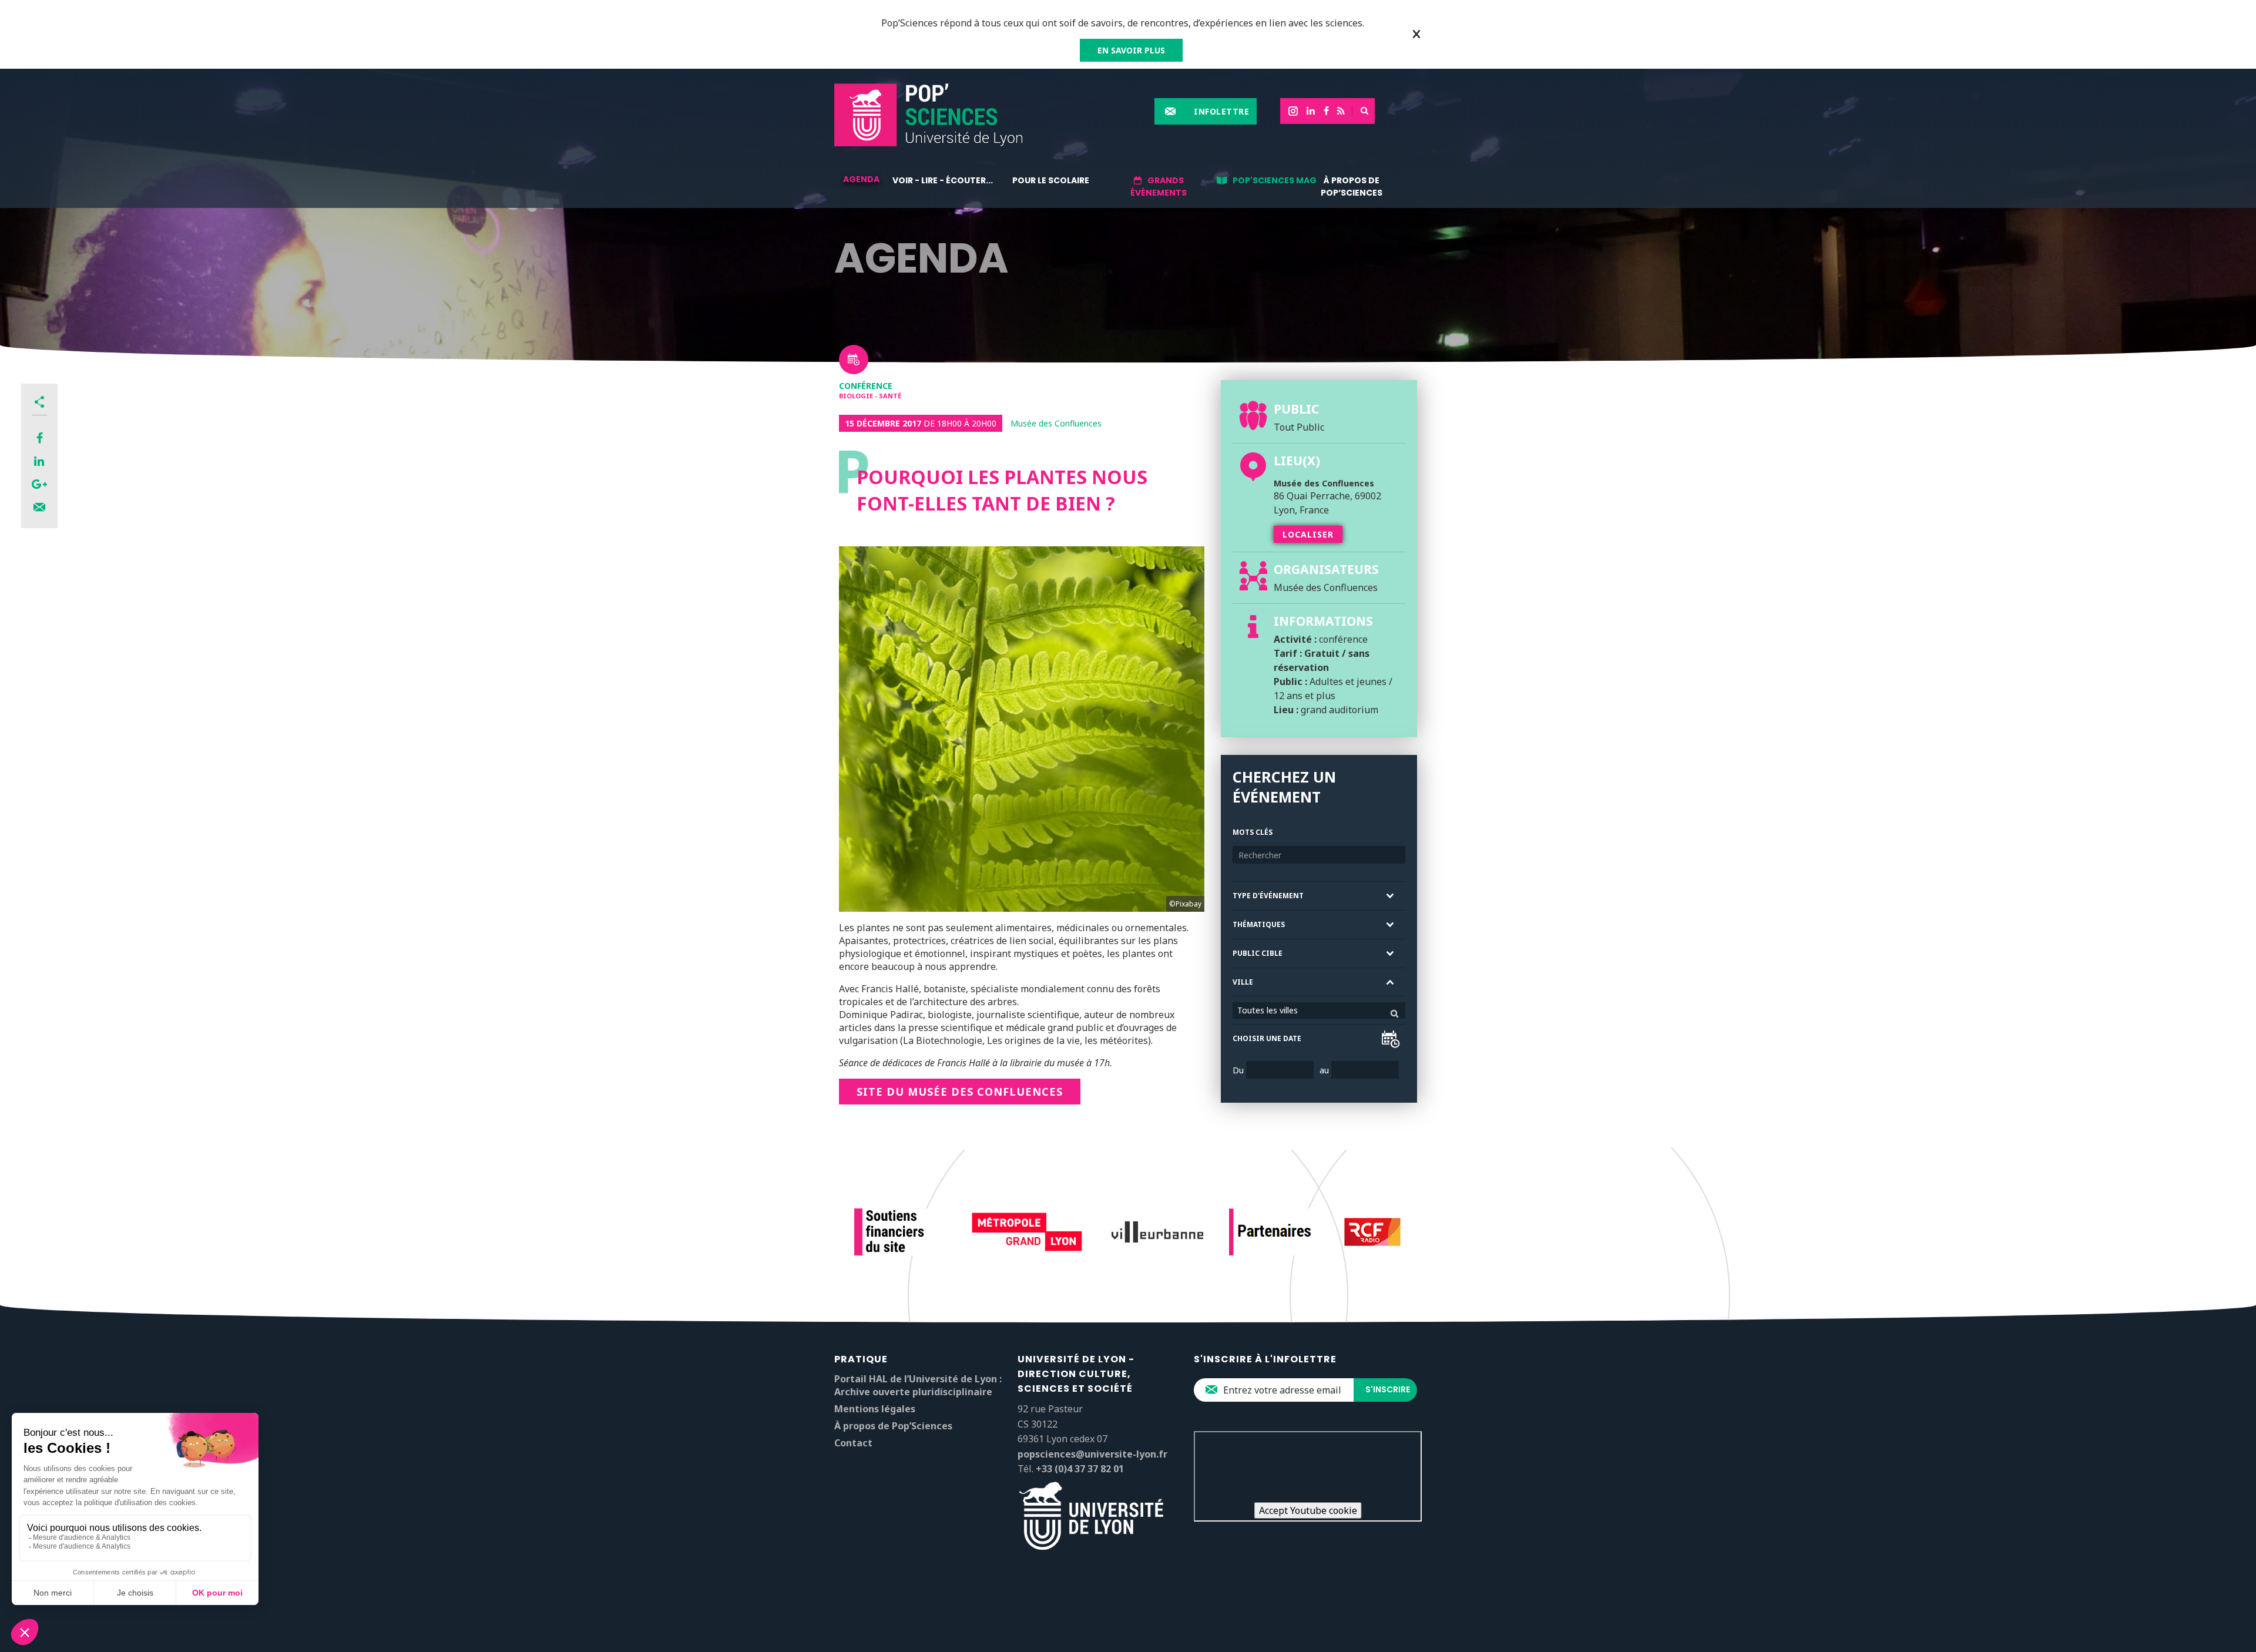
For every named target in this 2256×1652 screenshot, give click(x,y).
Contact (853, 1443)
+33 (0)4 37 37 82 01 (1080, 1469)
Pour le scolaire (1051, 180)
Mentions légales (875, 1409)
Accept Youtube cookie (1308, 1510)
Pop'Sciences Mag (1275, 180)
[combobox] (1319, 1010)
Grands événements (1159, 187)
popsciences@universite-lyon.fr (1092, 1454)
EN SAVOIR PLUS (1131, 50)
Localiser (1308, 534)
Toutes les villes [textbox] (1268, 1010)
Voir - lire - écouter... (943, 180)
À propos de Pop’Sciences (1352, 187)
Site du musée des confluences (960, 1092)
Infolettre (1221, 111)
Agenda (861, 179)
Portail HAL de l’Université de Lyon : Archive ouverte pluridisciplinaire (918, 1385)
